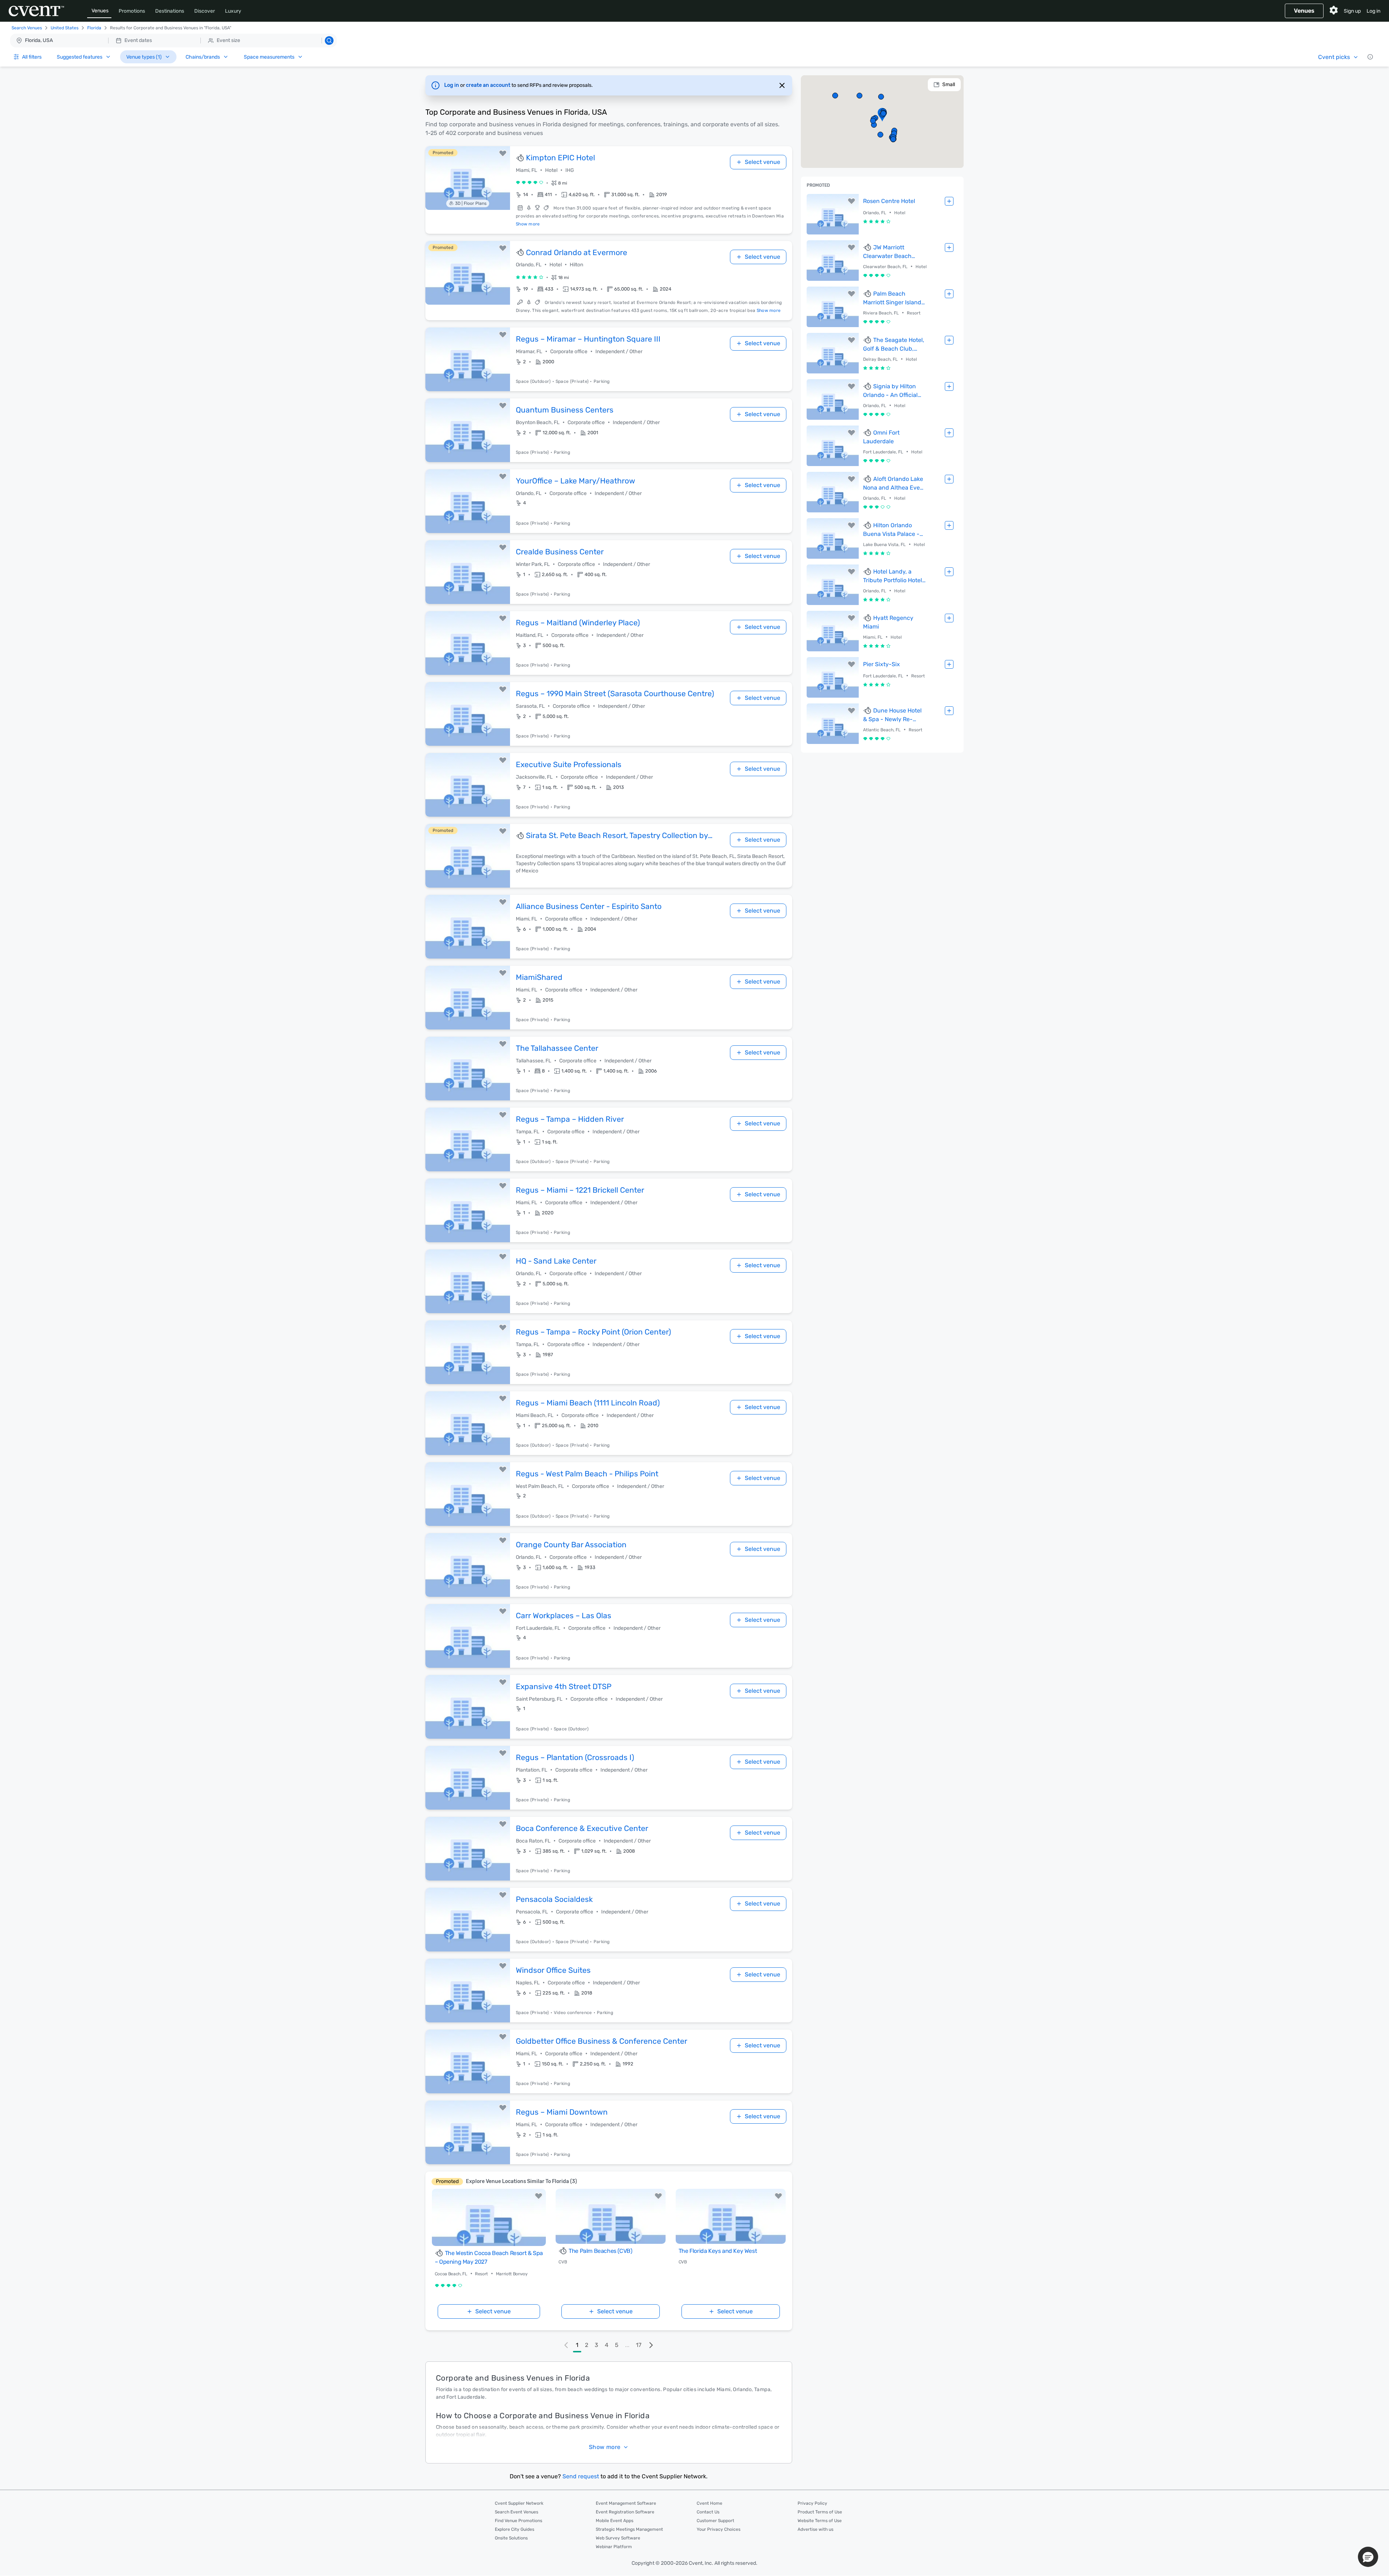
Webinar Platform (614, 2547)
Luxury (233, 11)
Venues (100, 11)
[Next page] (651, 2345)
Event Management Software (626, 2503)
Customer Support (715, 2521)
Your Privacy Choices (719, 2529)
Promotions (132, 11)
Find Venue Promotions (519, 2521)
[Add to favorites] (503, 153)
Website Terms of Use (820, 2521)
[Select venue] (949, 201)
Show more (528, 224)
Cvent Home (710, 2503)
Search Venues (27, 28)
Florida (94, 28)
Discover (205, 11)
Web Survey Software (618, 2538)
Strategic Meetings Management (629, 2529)
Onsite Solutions (511, 2538)
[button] (173, 41)
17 (639, 2345)
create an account (489, 85)
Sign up (1352, 11)
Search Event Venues (517, 2512)
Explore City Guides (515, 2529)
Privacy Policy (812, 2503)
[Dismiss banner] (782, 85)
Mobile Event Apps (615, 2521)
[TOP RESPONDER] (521, 158)
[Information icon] (1370, 57)
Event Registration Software (625, 2512)
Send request (581, 2476)
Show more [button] (605, 2447)
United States (65, 28)
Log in (1373, 11)
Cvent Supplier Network (519, 2503)
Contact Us (708, 2512)
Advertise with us (815, 2529)
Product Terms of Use (820, 2512)
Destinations (170, 11)
